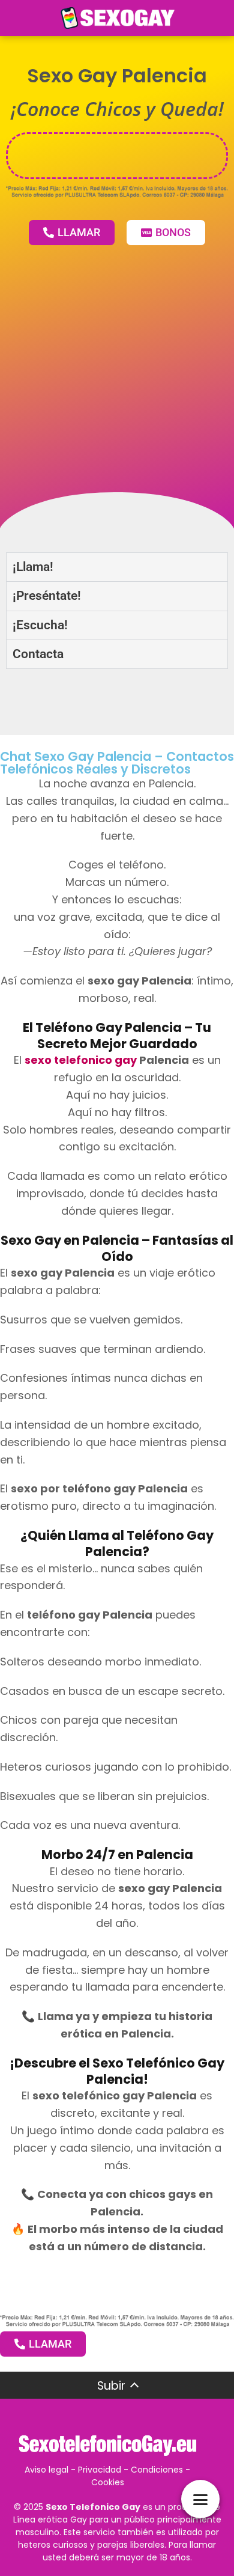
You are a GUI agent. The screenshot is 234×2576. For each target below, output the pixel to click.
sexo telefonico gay (81, 1060)
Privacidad (100, 2470)
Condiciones (157, 2470)
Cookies (108, 2482)
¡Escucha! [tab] (40, 625)
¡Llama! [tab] (33, 567)
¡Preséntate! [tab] (47, 596)
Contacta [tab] (38, 654)
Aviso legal (46, 2470)
